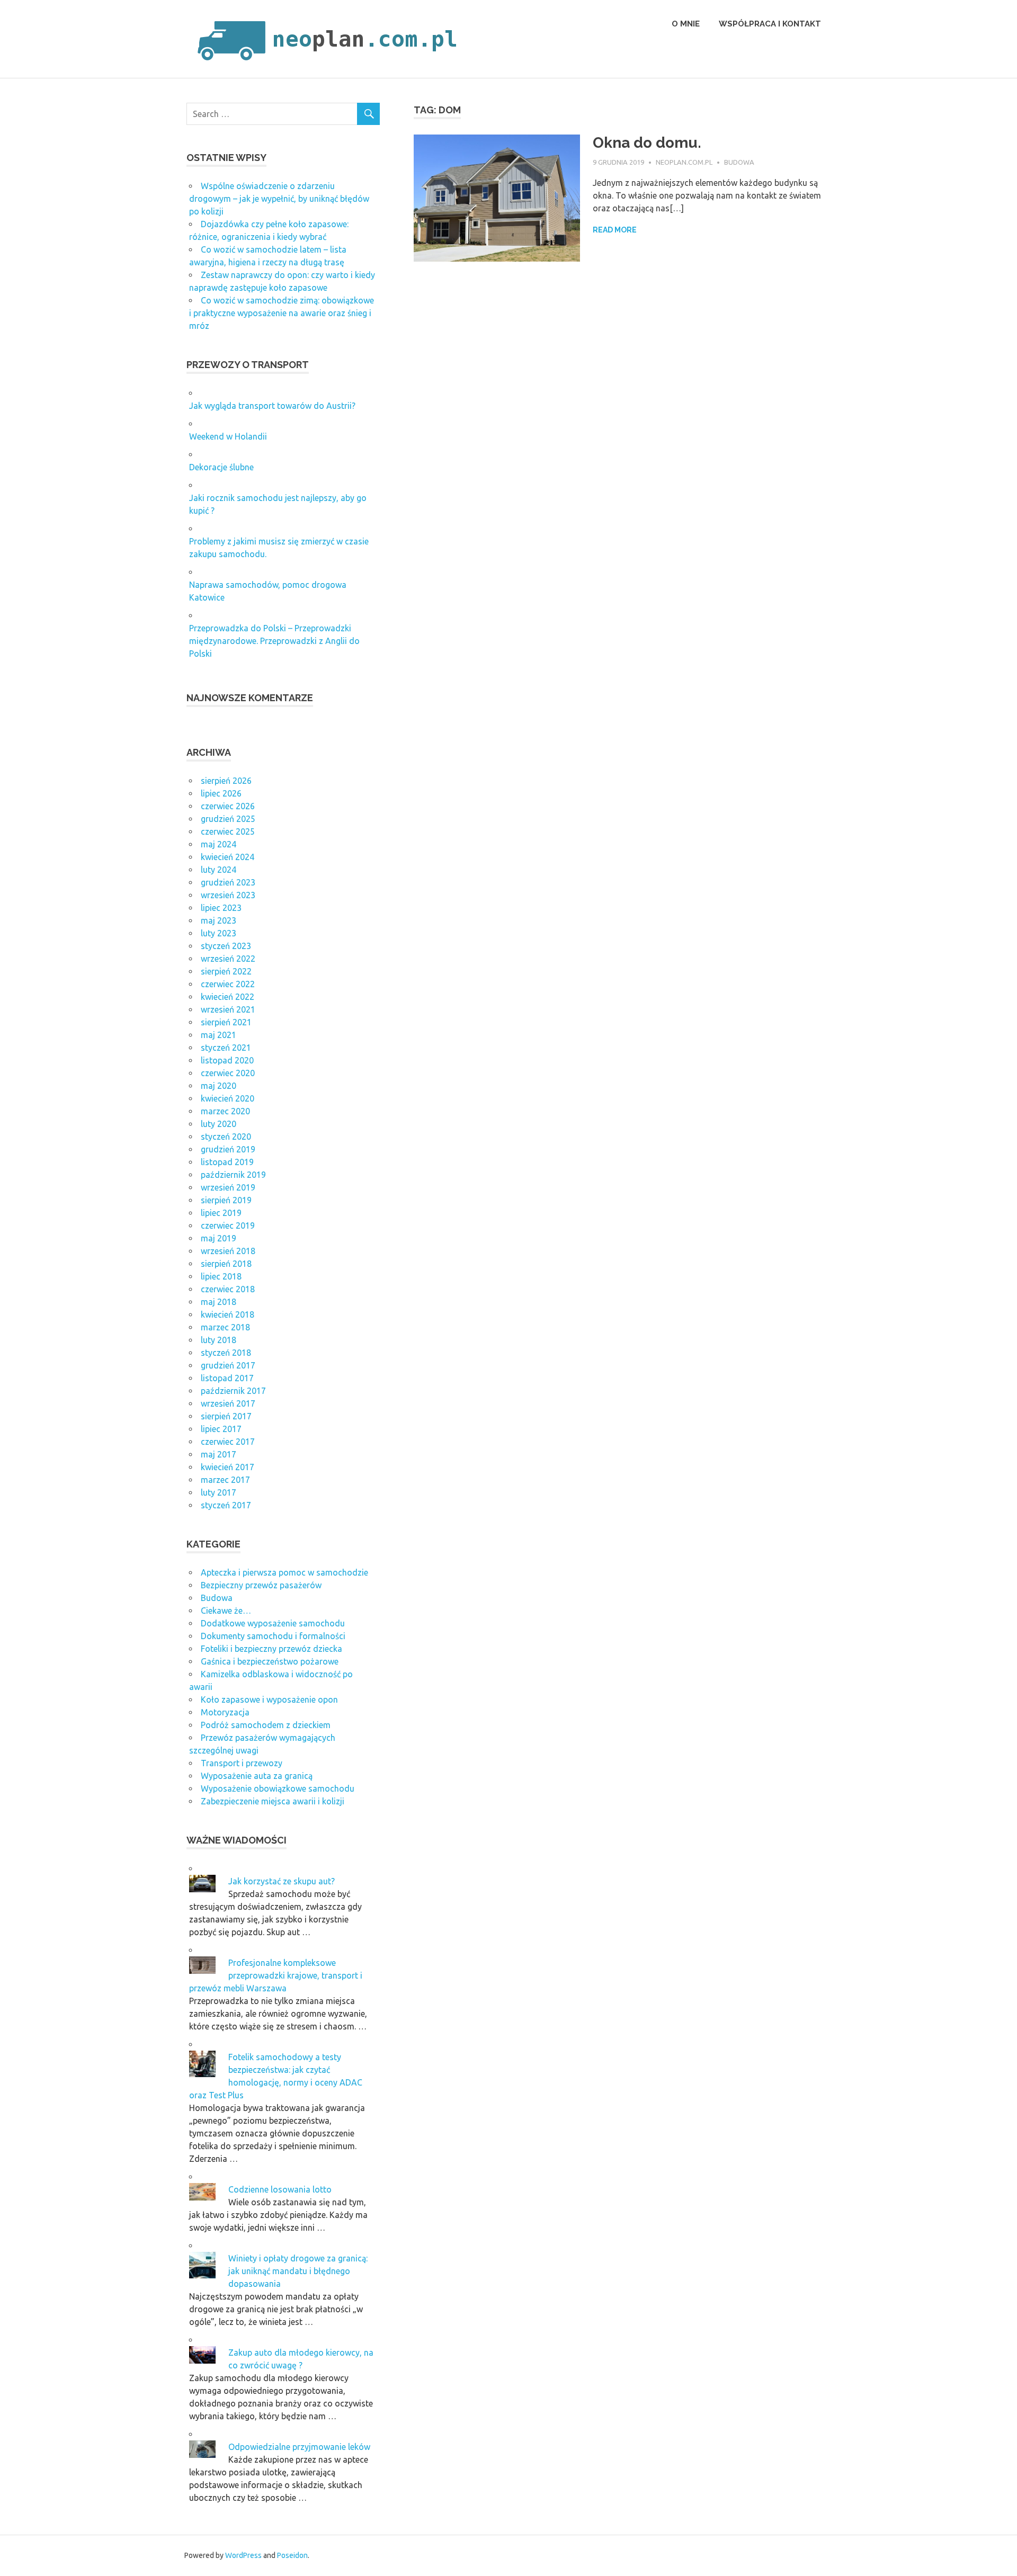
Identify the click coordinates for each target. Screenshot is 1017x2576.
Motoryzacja (225, 1712)
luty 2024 (218, 870)
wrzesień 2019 (228, 1187)
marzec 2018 (225, 1327)
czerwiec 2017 (228, 1442)
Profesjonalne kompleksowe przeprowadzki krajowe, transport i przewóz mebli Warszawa (276, 1975)
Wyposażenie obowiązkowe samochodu (278, 1788)
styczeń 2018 (226, 1353)
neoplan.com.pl (684, 162)
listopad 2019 (227, 1162)
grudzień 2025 (228, 819)
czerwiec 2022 (228, 984)
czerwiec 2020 (228, 1073)
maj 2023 (218, 920)
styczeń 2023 (226, 946)
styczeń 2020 (226, 1137)
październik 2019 (233, 1175)
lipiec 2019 (221, 1213)
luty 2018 (218, 1340)
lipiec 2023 (221, 908)
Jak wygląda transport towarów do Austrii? (272, 406)
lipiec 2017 (221, 1429)
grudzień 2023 (228, 882)
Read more (615, 230)
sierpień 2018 (226, 1264)
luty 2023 (218, 933)
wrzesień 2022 (228, 959)
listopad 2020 (227, 1060)
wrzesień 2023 (228, 895)
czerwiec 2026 (228, 806)
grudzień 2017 (228, 1365)
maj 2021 (218, 1035)
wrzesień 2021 (228, 1009)
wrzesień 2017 (228, 1403)
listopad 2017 (227, 1378)
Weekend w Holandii (228, 436)
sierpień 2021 (226, 1022)
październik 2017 (233, 1391)
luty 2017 (218, 1492)
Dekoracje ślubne (221, 467)
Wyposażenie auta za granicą (257, 1776)
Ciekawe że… (226, 1611)
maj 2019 (218, 1238)
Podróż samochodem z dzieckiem (266, 1725)
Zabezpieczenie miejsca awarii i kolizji (273, 1801)
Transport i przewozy (242, 1763)
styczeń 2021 (226, 1048)
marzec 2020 (225, 1111)
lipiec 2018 (221, 1276)
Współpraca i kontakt (770, 24)
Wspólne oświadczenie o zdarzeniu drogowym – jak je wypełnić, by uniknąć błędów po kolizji (279, 199)
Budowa (739, 162)
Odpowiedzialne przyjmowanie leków (299, 2447)
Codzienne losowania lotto (280, 2189)
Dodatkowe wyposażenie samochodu (273, 1623)
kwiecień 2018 (228, 1314)
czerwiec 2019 (228, 1226)
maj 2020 (218, 1086)
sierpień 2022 (226, 971)
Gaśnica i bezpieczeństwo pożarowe (270, 1661)
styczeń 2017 (226, 1505)
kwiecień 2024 (228, 857)
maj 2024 (218, 844)
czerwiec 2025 (228, 831)
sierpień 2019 (226, 1200)
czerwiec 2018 (228, 1289)
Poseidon (292, 2555)
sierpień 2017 (226, 1416)
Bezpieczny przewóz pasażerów (261, 1585)
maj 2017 (218, 1454)
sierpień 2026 (226, 781)
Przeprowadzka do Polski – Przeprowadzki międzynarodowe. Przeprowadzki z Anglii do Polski (274, 641)
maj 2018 (218, 1302)
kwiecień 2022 (228, 997)
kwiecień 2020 (228, 1098)
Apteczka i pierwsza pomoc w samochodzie (284, 1572)
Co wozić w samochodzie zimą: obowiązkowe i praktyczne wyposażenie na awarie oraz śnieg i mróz (282, 313)
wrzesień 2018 (228, 1251)
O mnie (686, 24)
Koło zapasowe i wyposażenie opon (269, 1700)
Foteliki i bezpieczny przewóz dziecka (271, 1649)
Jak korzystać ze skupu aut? (282, 1881)
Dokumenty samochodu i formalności (273, 1636)
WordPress (243, 2555)
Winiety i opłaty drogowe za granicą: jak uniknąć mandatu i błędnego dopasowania (298, 2271)
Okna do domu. (647, 143)
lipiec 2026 (221, 793)
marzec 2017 (225, 1480)
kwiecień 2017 (228, 1467)
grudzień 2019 (228, 1149)
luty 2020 (218, 1124)
